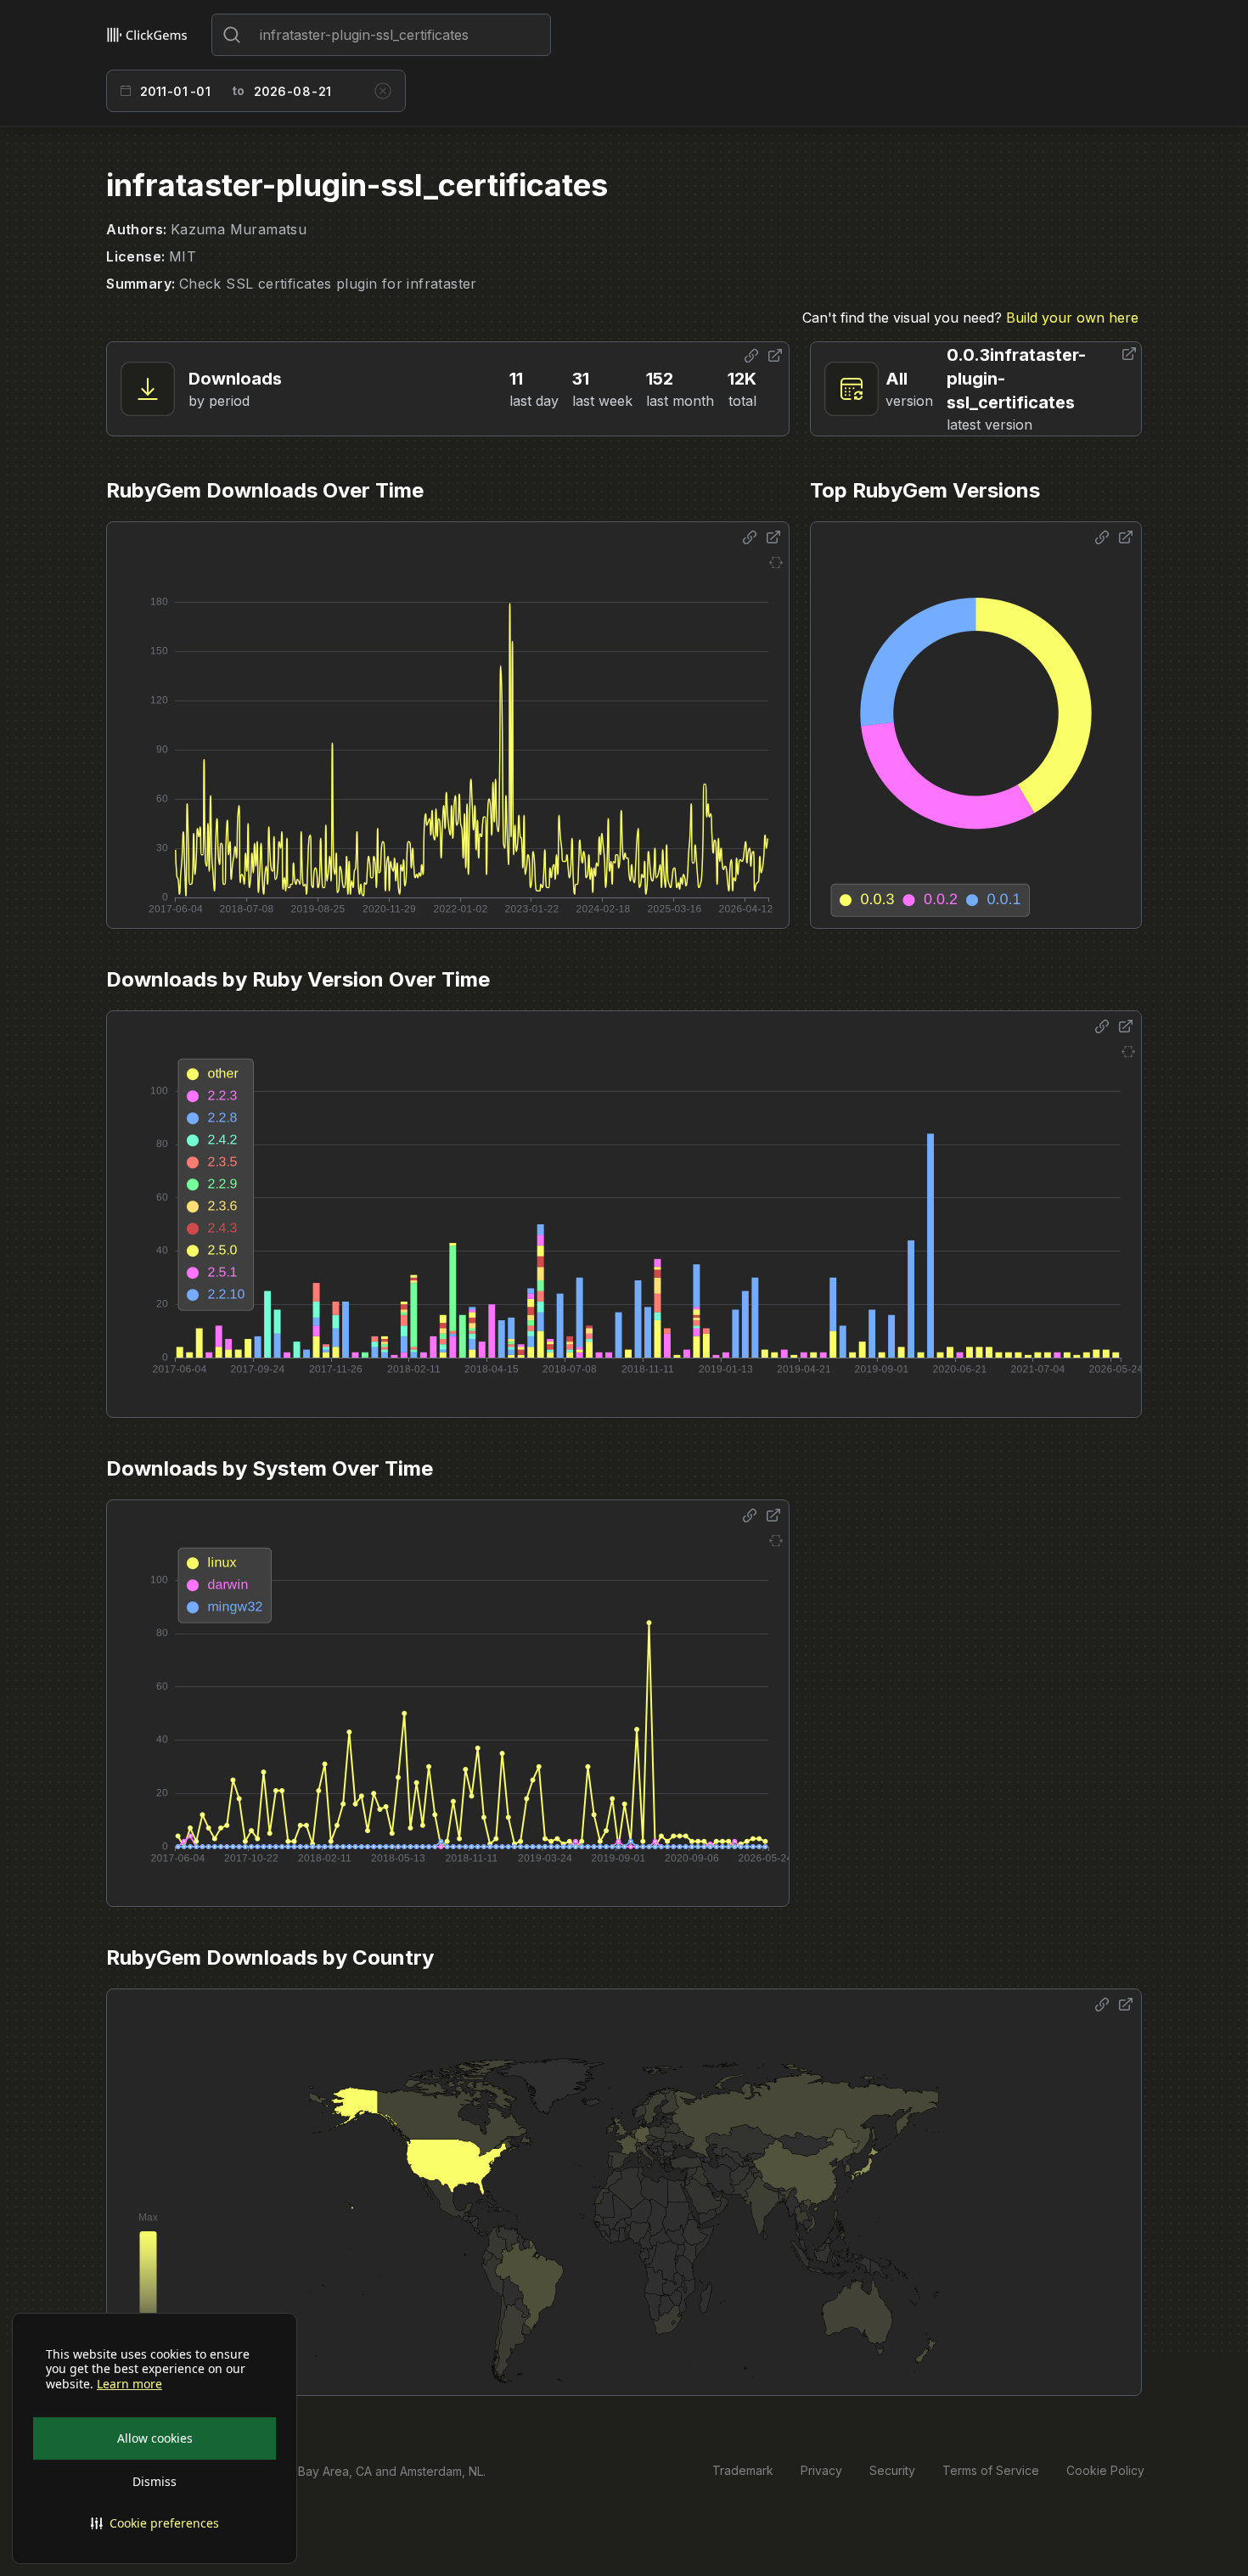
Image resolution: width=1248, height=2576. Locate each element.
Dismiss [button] (155, 2481)
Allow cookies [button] (155, 2438)
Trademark (743, 2470)
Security (892, 2470)
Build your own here (1072, 318)
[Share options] (751, 356)
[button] (155, 2523)
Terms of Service (991, 2470)
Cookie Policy (1105, 2470)
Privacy (821, 2470)
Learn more (129, 2384)
